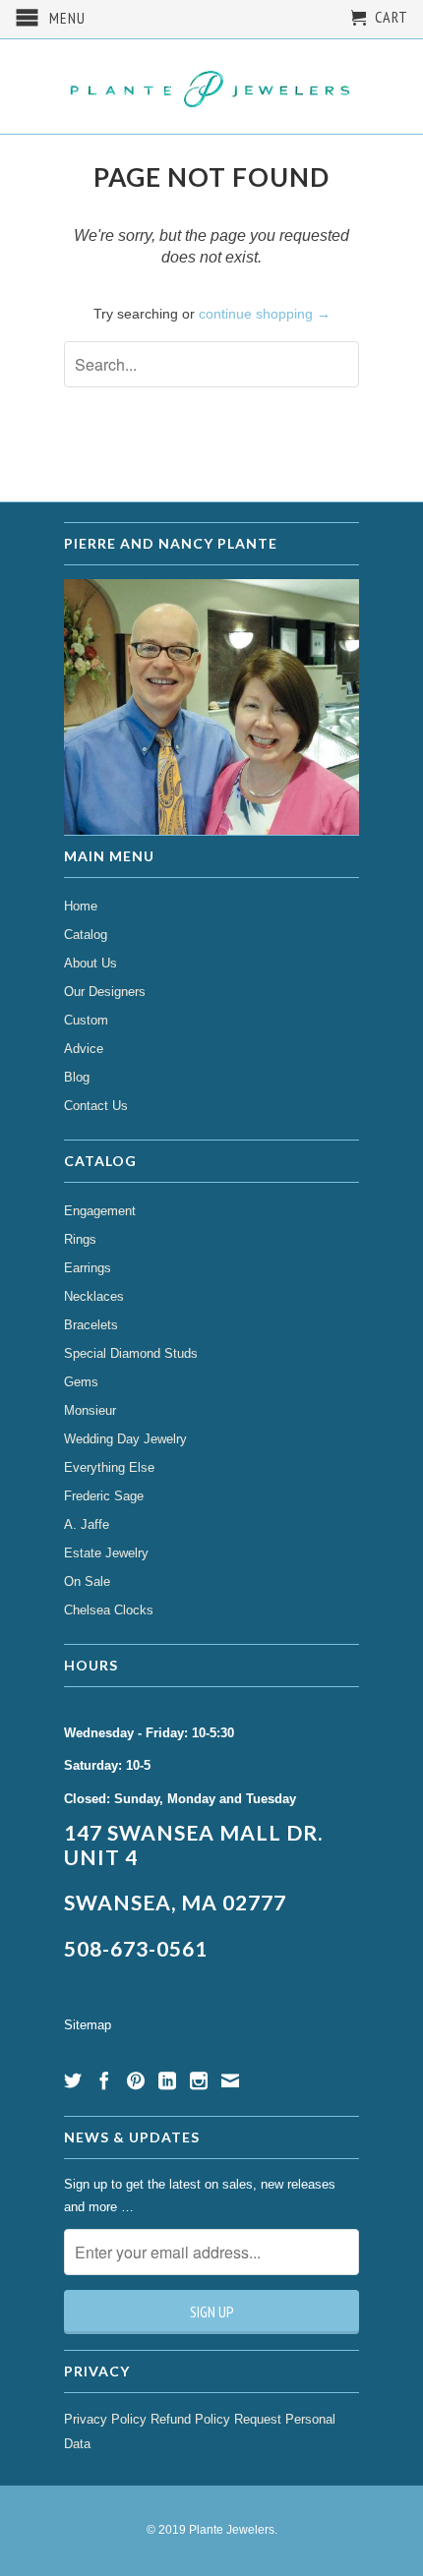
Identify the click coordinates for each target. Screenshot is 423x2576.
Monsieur (90, 1410)
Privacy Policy (105, 2419)
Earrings (88, 1268)
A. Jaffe (87, 1524)
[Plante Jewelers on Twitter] (73, 2080)
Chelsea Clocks (109, 1610)
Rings (80, 1239)
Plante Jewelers (232, 2530)
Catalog (86, 935)
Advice (84, 1049)
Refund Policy (190, 2419)
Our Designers (105, 992)
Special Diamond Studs (131, 1353)
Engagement (100, 1211)
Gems (81, 1382)
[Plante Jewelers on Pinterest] (136, 2080)
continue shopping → (265, 314)
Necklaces (94, 1296)
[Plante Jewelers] (211, 87)
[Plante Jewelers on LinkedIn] (167, 2080)
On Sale (87, 1581)
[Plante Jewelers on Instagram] (199, 2080)
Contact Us (96, 1106)
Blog (77, 1077)
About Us (91, 963)
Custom (86, 1020)
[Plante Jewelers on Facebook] (104, 2080)
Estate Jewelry (106, 1553)
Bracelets (91, 1325)
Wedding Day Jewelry (125, 1439)
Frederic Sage (104, 1496)
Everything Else (109, 1467)
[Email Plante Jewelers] (230, 2080)
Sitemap (88, 2025)
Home (81, 906)
